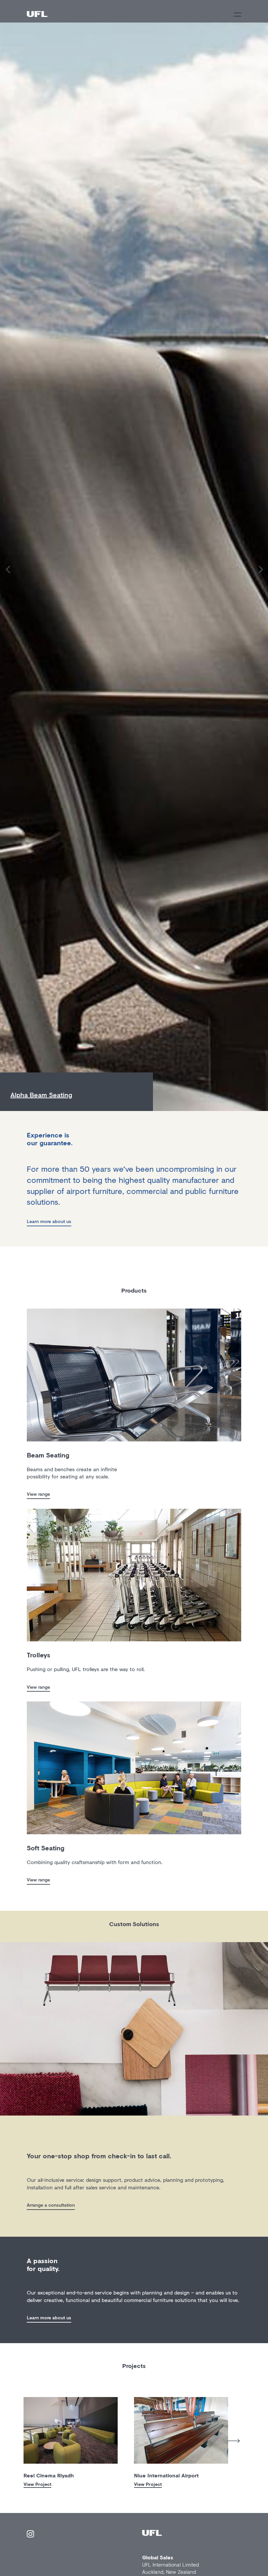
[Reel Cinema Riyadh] (71, 2430)
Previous (19, 2439)
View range (38, 1494)
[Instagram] (30, 2535)
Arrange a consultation (51, 2205)
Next (233, 2441)
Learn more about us (49, 1221)
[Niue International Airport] (181, 2430)
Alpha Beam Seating (41, 1095)
